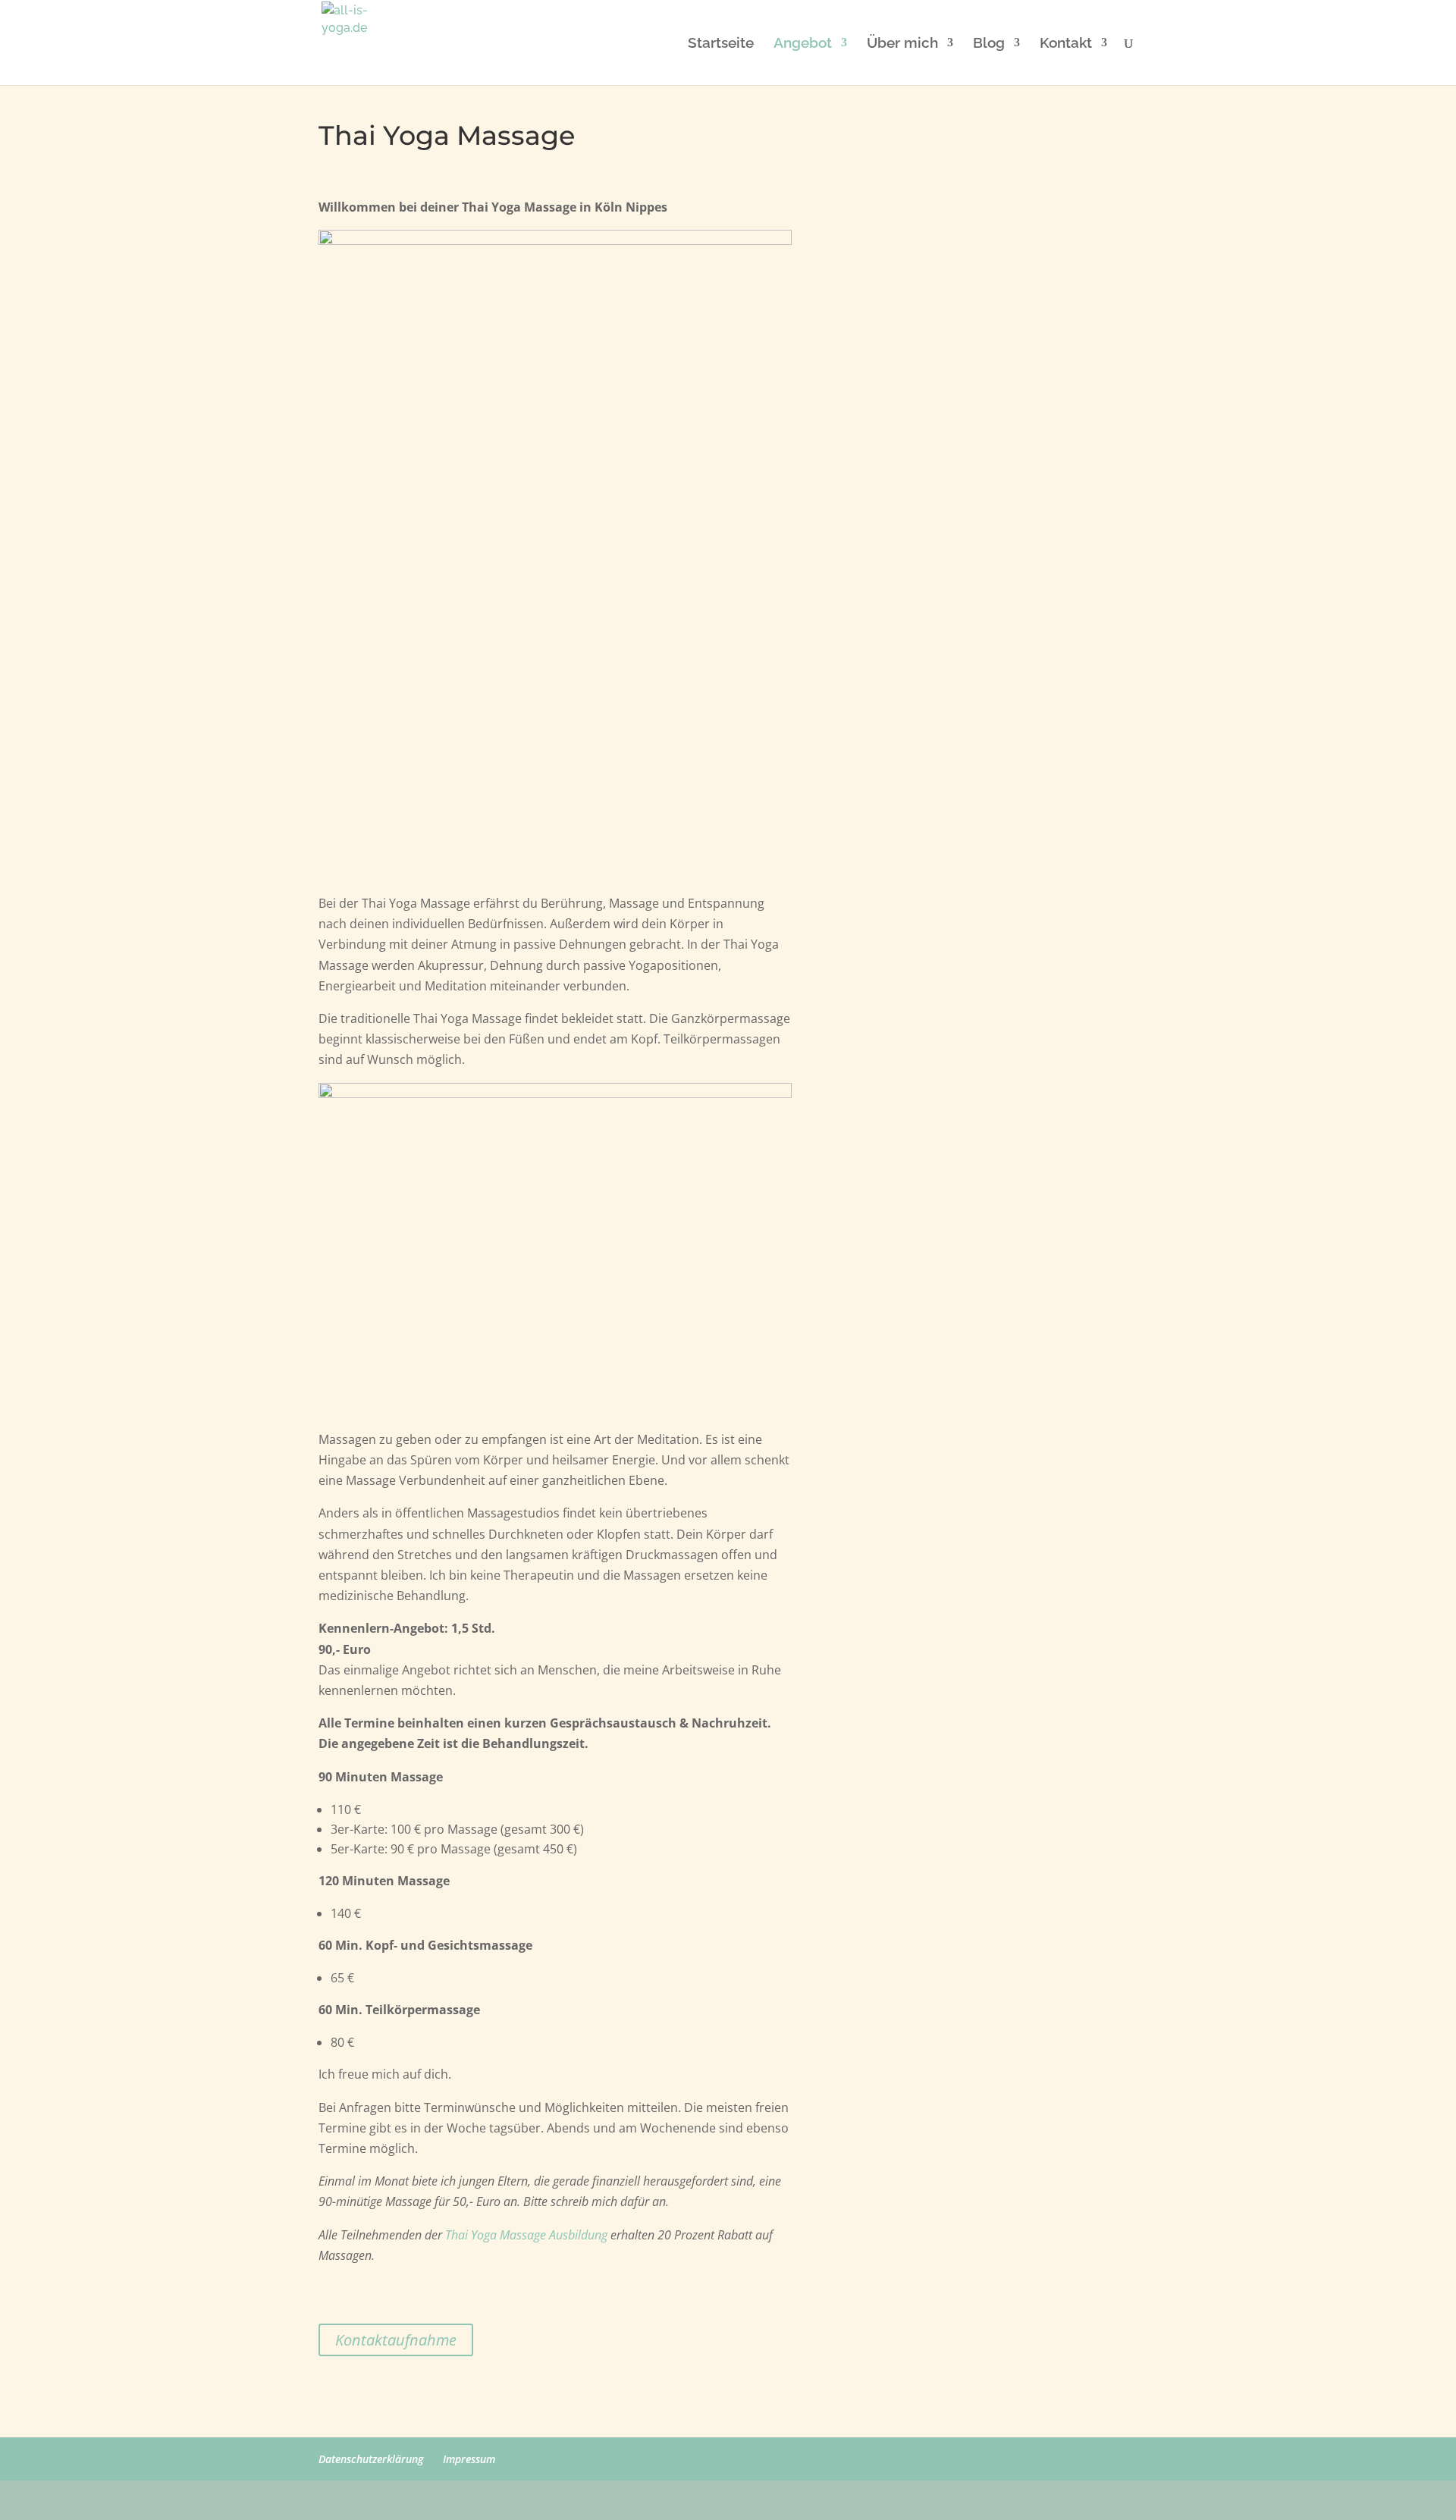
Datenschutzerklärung (371, 2459)
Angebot (803, 44)
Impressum (469, 2459)
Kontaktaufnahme (396, 2340)
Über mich (902, 44)
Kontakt (1066, 44)
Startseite (721, 44)
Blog (989, 44)
